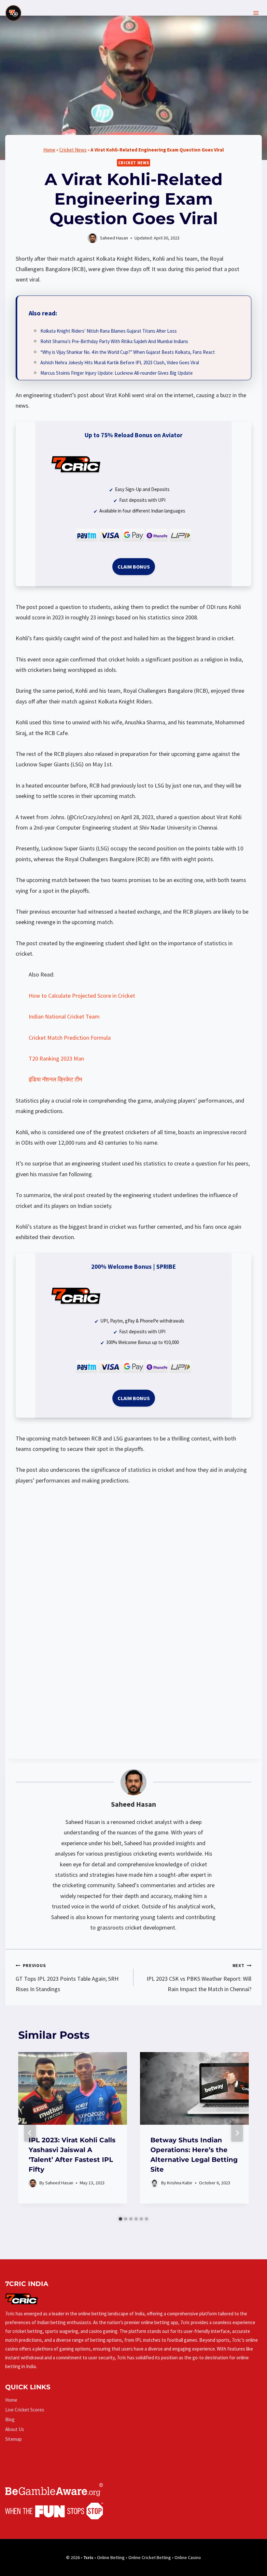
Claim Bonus (134, 567)
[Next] (237, 2133)
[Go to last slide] (30, 2133)
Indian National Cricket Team (64, 1016)
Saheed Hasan (133, 1804)
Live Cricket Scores (25, 2410)
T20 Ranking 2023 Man (56, 1058)
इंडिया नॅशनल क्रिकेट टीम (55, 1079)
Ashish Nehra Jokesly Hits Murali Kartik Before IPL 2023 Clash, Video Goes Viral (120, 362)
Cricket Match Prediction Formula (70, 1038)
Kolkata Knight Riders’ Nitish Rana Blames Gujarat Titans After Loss (109, 331)
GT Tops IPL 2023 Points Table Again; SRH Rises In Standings (67, 1978)
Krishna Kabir (180, 2183)
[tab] (120, 2219)
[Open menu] (256, 13)
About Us (15, 2429)
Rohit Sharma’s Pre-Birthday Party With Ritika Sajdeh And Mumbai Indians (114, 341)
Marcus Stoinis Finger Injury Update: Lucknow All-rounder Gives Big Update (117, 373)
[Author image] (33, 2183)
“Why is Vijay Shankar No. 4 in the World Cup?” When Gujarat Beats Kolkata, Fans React (128, 352)
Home (49, 150)
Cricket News (73, 150)
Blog (10, 2419)
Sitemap (14, 2439)
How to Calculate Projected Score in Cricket (82, 996)
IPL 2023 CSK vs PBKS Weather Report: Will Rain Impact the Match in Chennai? (199, 1978)
